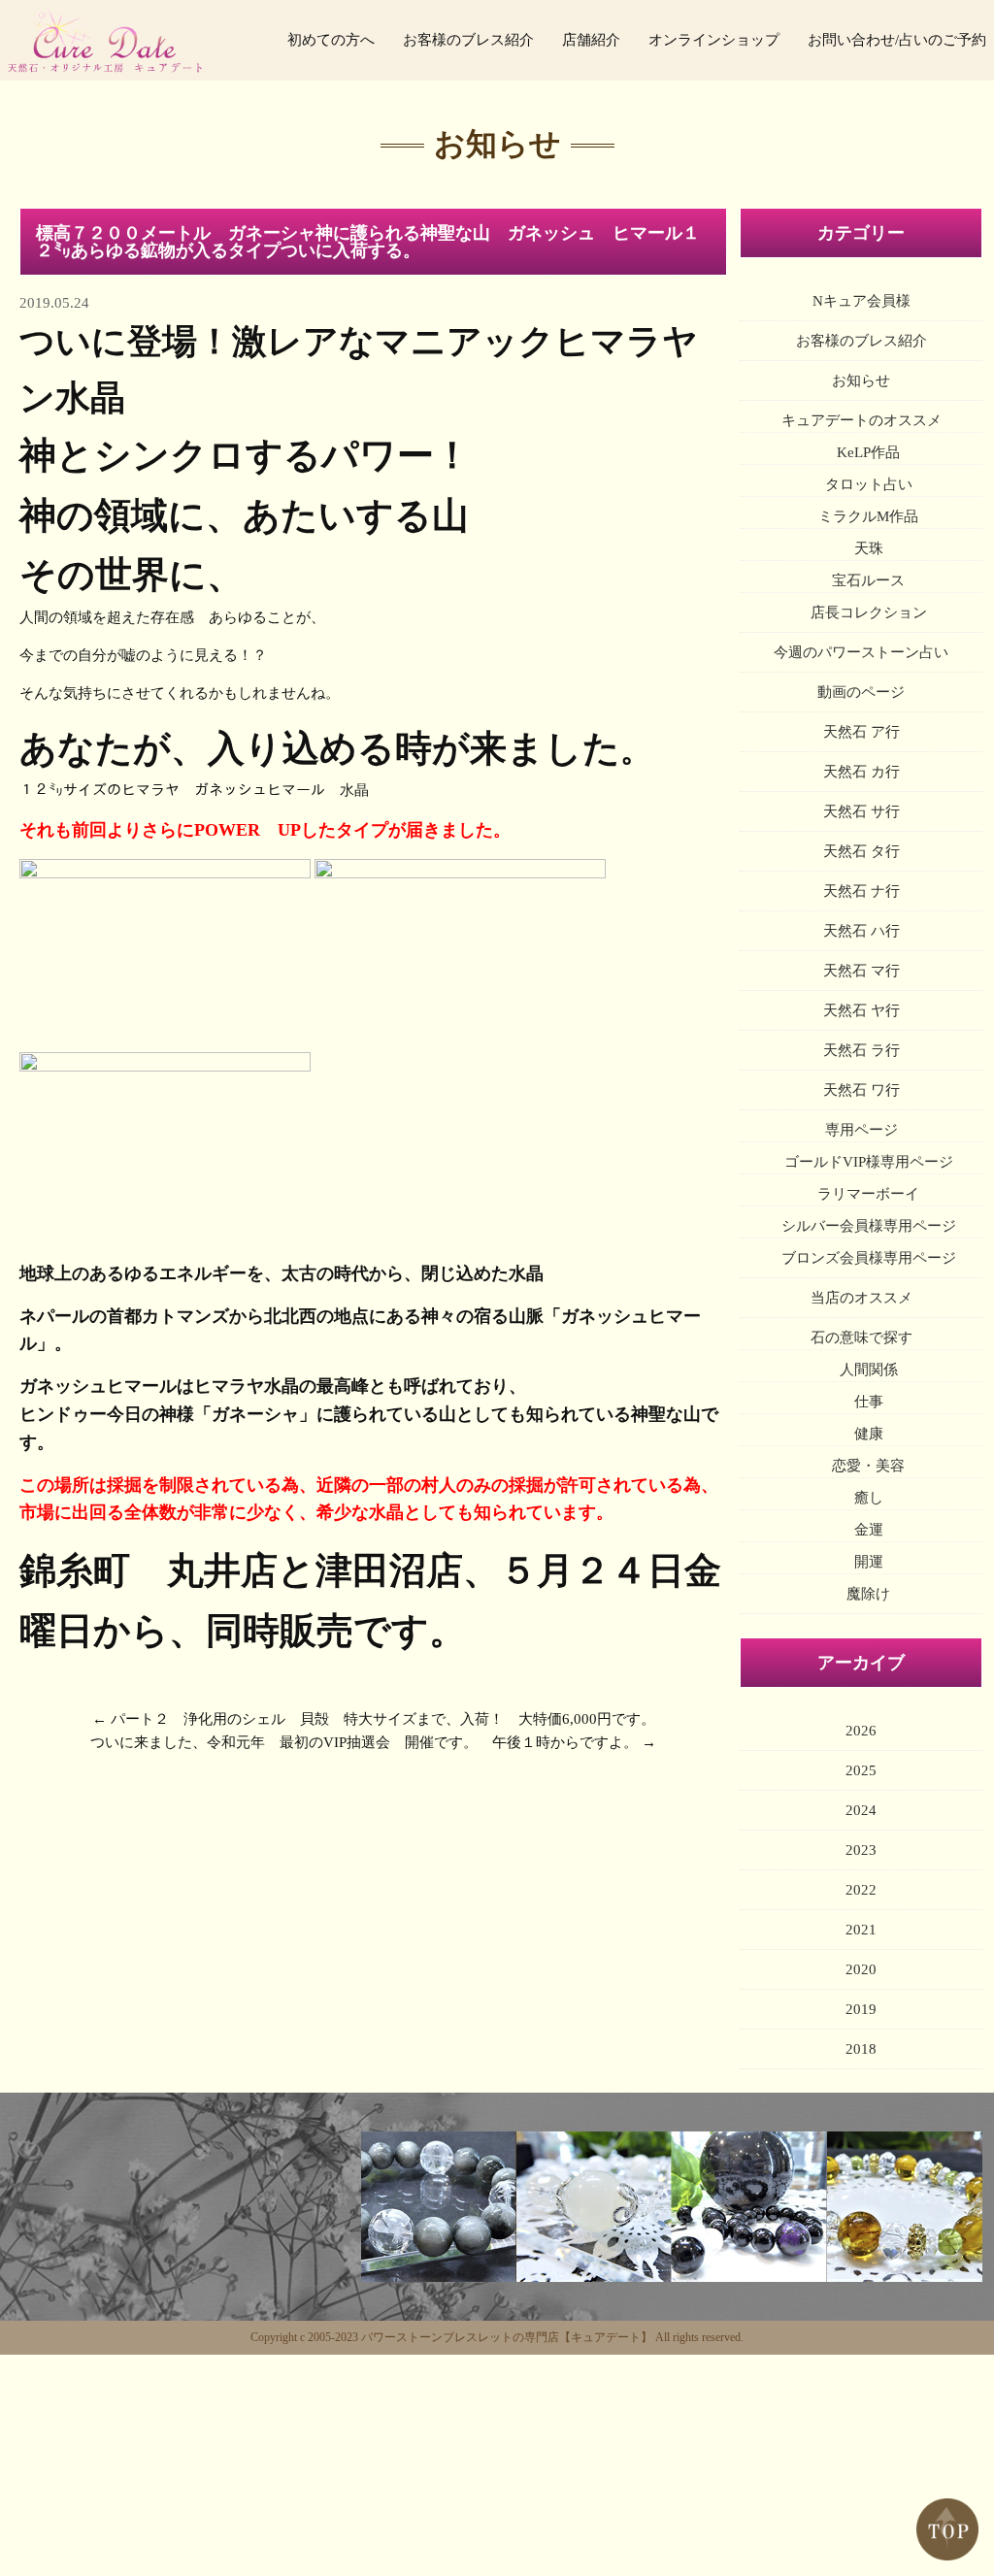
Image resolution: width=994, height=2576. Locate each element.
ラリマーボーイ (868, 1194)
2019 (861, 2009)
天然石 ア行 (861, 732)
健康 (869, 1434)
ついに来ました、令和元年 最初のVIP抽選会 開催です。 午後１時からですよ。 (364, 1742)
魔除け (868, 1594)
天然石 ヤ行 (861, 1010)
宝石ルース (868, 580)
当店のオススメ (861, 1298)
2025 (861, 1770)
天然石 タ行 (861, 851)
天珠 (869, 548)
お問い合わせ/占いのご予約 (897, 40)
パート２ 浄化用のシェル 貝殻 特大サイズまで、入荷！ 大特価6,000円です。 (383, 1719)
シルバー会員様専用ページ (869, 1226)
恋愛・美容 (868, 1466)
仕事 (869, 1402)
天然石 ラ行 (861, 1050)
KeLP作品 (868, 452)
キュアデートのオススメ (861, 420)
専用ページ (861, 1130)
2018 (861, 2049)
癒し (869, 1498)
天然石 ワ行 (861, 1090)
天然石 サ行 (861, 811)
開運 (869, 1562)
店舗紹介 (591, 40)
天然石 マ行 (861, 971)
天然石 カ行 (861, 772)
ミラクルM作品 (868, 516)
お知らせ (861, 380)
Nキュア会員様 (861, 301)
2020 (861, 1969)
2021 (861, 1930)
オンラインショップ (714, 40)
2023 (861, 1850)
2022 (861, 1890)
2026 (861, 1731)
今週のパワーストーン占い (861, 652)
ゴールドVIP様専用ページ (869, 1162)
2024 (861, 1810)
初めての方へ (331, 40)
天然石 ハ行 (861, 931)
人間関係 (869, 1370)
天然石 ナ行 (861, 891)
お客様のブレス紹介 (468, 40)
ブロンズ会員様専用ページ (869, 1258)
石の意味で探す (861, 1338)
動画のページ (861, 692)
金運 (869, 1530)
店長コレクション (869, 612)
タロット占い (869, 484)
